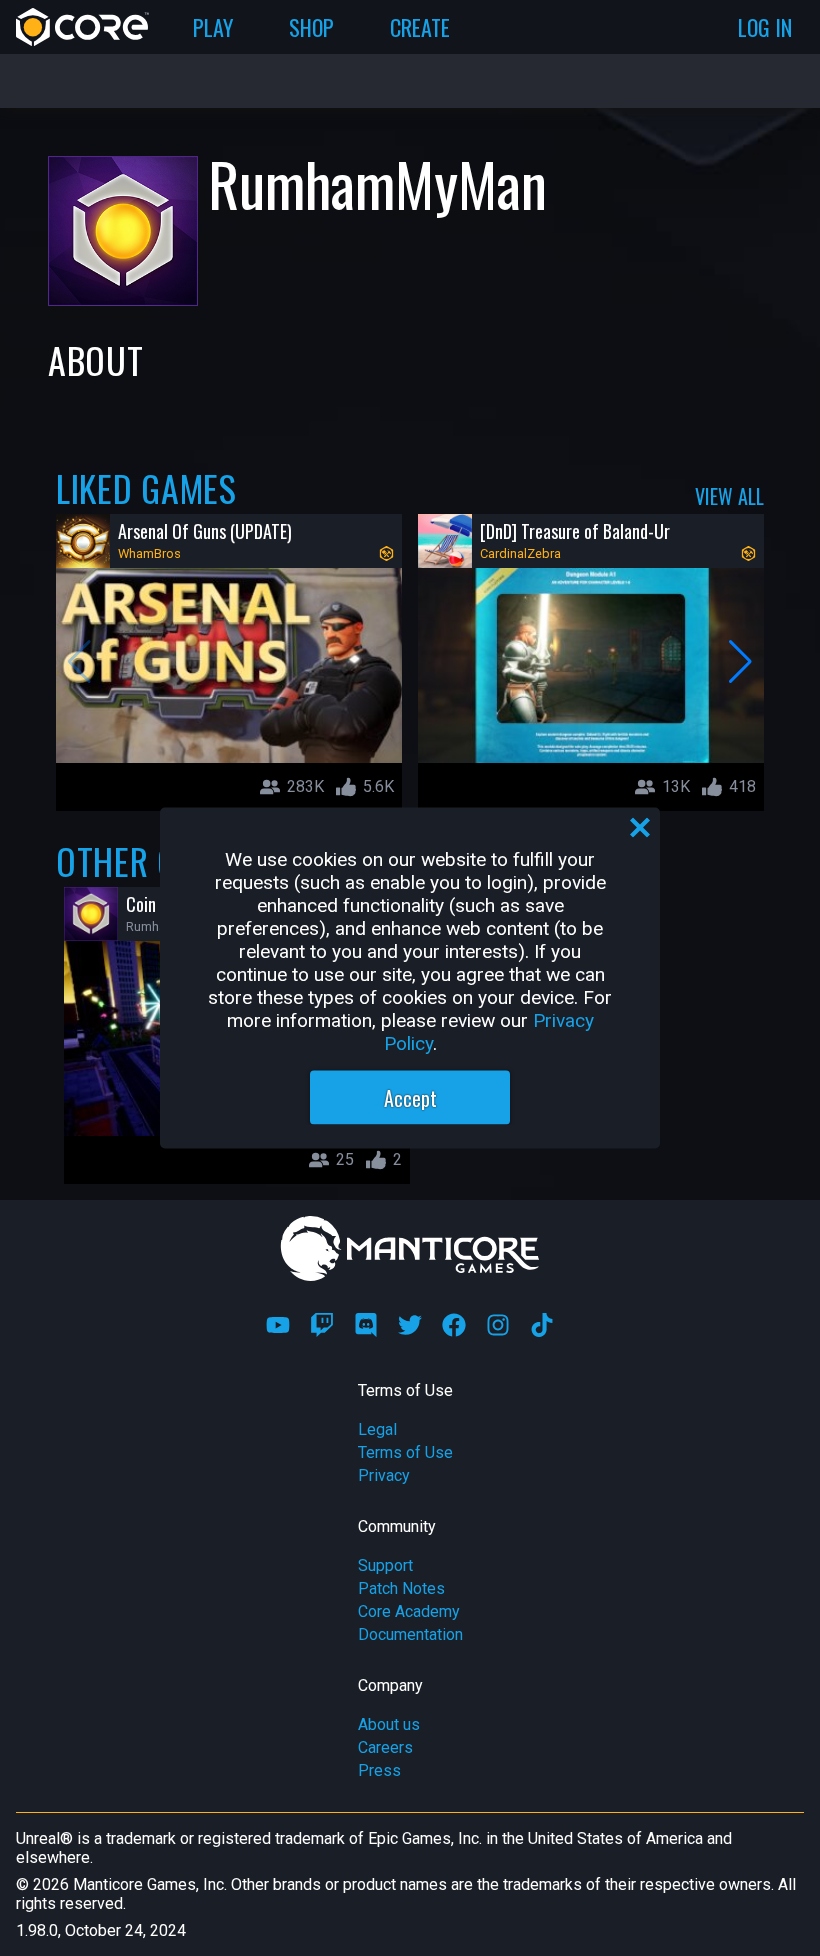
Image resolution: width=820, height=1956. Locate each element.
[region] (410, 978)
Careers (385, 1747)
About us (389, 1724)
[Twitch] (322, 1325)
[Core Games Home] (82, 27)
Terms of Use (405, 1452)
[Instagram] (498, 1325)
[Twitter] (410, 1325)
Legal (377, 1429)
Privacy (384, 1475)
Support (385, 1565)
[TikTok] (542, 1325)
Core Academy (409, 1611)
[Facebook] (454, 1325)
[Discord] (366, 1325)
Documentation (410, 1634)
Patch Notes (401, 1588)
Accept (410, 1098)
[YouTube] (278, 1325)
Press (379, 1770)
